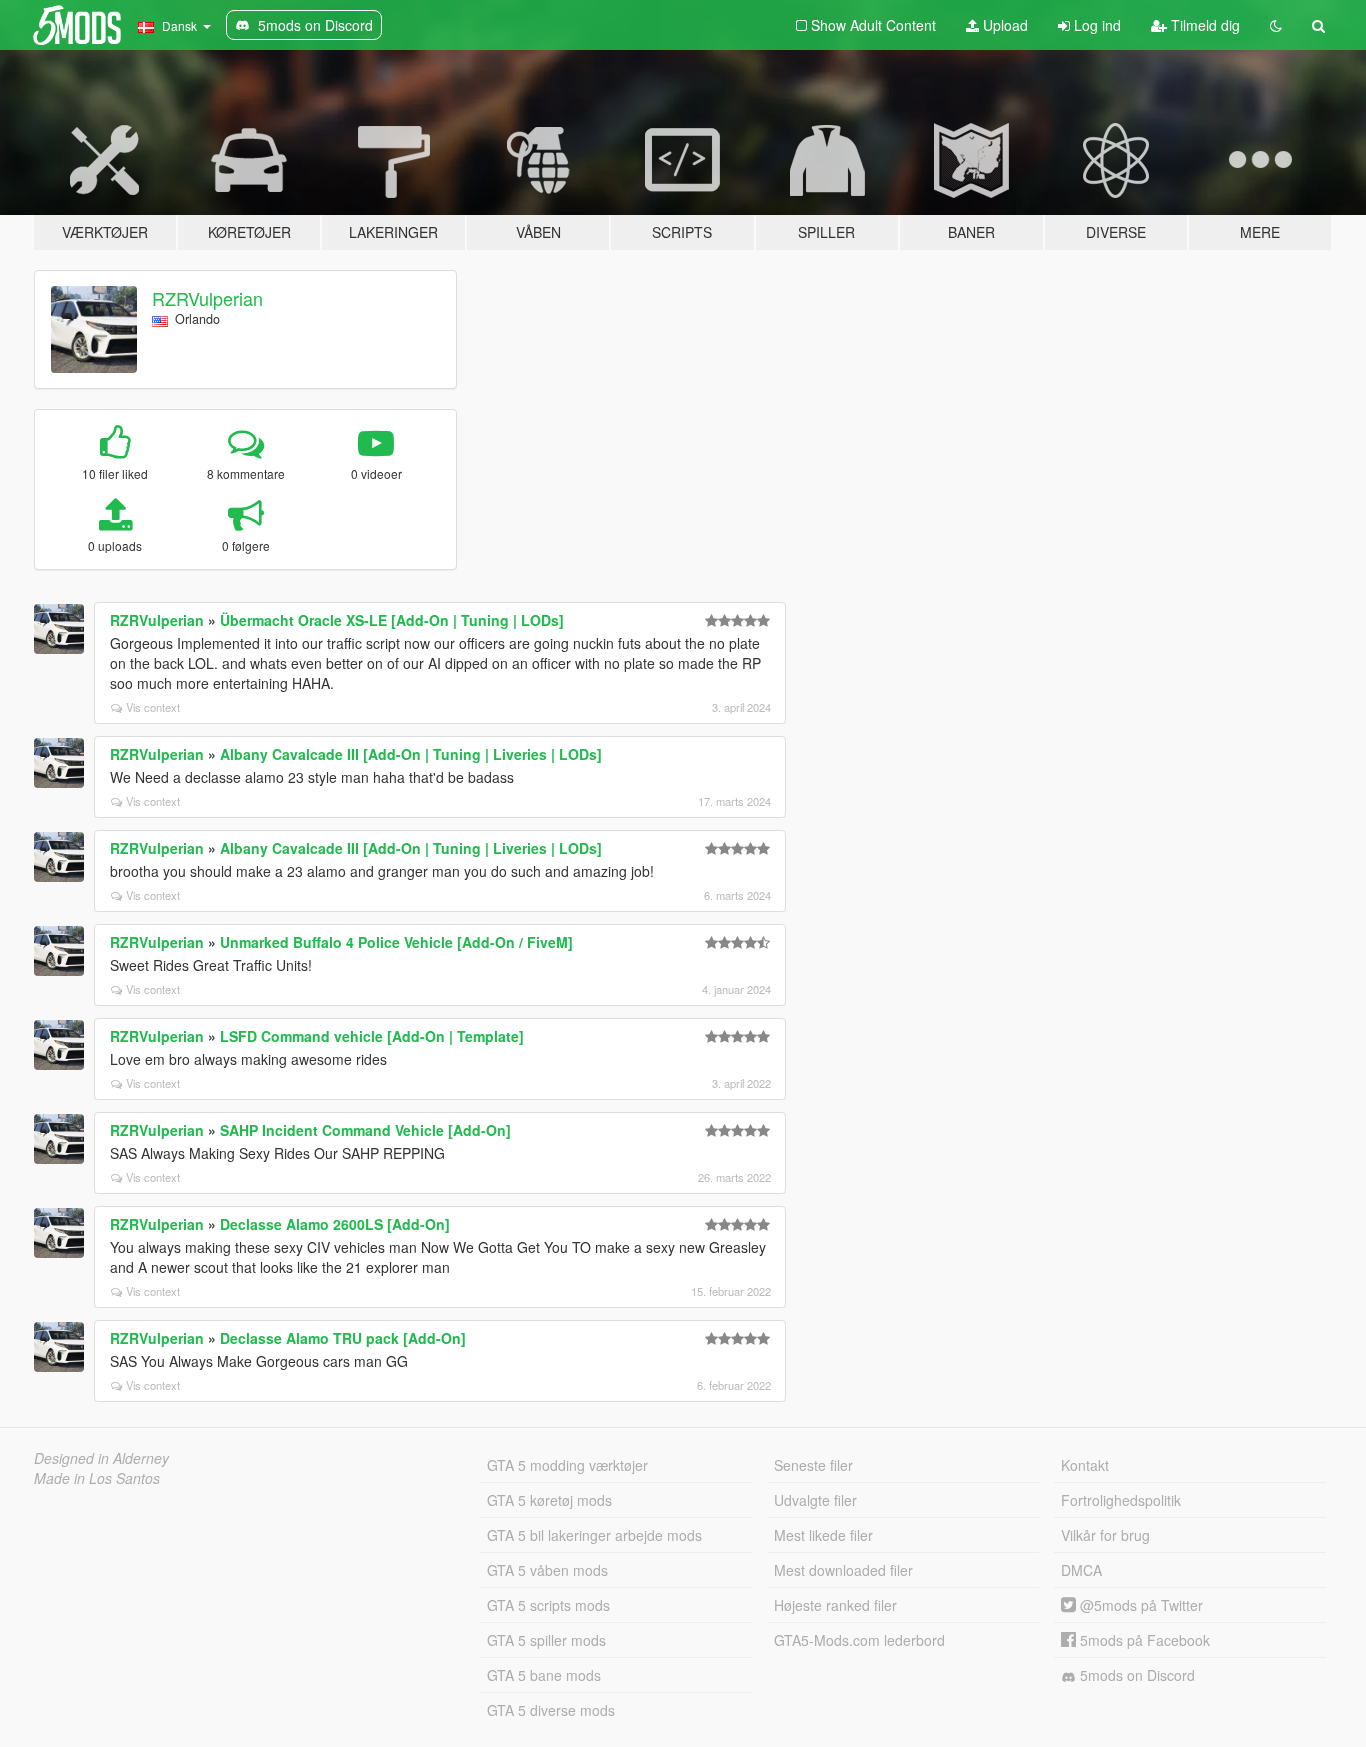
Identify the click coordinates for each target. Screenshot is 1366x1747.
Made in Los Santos (97, 1478)
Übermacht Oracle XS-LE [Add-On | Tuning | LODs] (392, 620)
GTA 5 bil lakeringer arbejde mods (594, 1535)
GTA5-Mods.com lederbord (859, 1640)
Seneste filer (813, 1465)
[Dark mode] (1276, 25)
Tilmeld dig (1203, 25)
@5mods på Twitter (1139, 1605)
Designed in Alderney (101, 1458)
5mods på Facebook (1143, 1640)
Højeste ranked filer (835, 1605)
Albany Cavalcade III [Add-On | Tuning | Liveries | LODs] (411, 754)
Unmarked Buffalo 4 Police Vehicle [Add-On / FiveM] (396, 942)
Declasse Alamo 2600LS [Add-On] (335, 1224)
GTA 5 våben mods (547, 1570)
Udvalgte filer (815, 1500)
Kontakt (1085, 1465)
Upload (1003, 25)
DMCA (1081, 1570)
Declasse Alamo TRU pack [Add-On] (343, 1338)
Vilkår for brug (1105, 1535)
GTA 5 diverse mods (551, 1710)
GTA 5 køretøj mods (549, 1500)
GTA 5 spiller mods (546, 1640)
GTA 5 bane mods (544, 1675)
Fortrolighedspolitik (1121, 1500)
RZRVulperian (207, 298)
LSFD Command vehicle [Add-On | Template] (372, 1036)
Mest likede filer (823, 1535)
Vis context (153, 707)
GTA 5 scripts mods (548, 1605)
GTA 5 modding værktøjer (567, 1465)
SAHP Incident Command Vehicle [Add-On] (365, 1130)
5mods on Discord (1135, 1675)
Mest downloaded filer (843, 1570)
